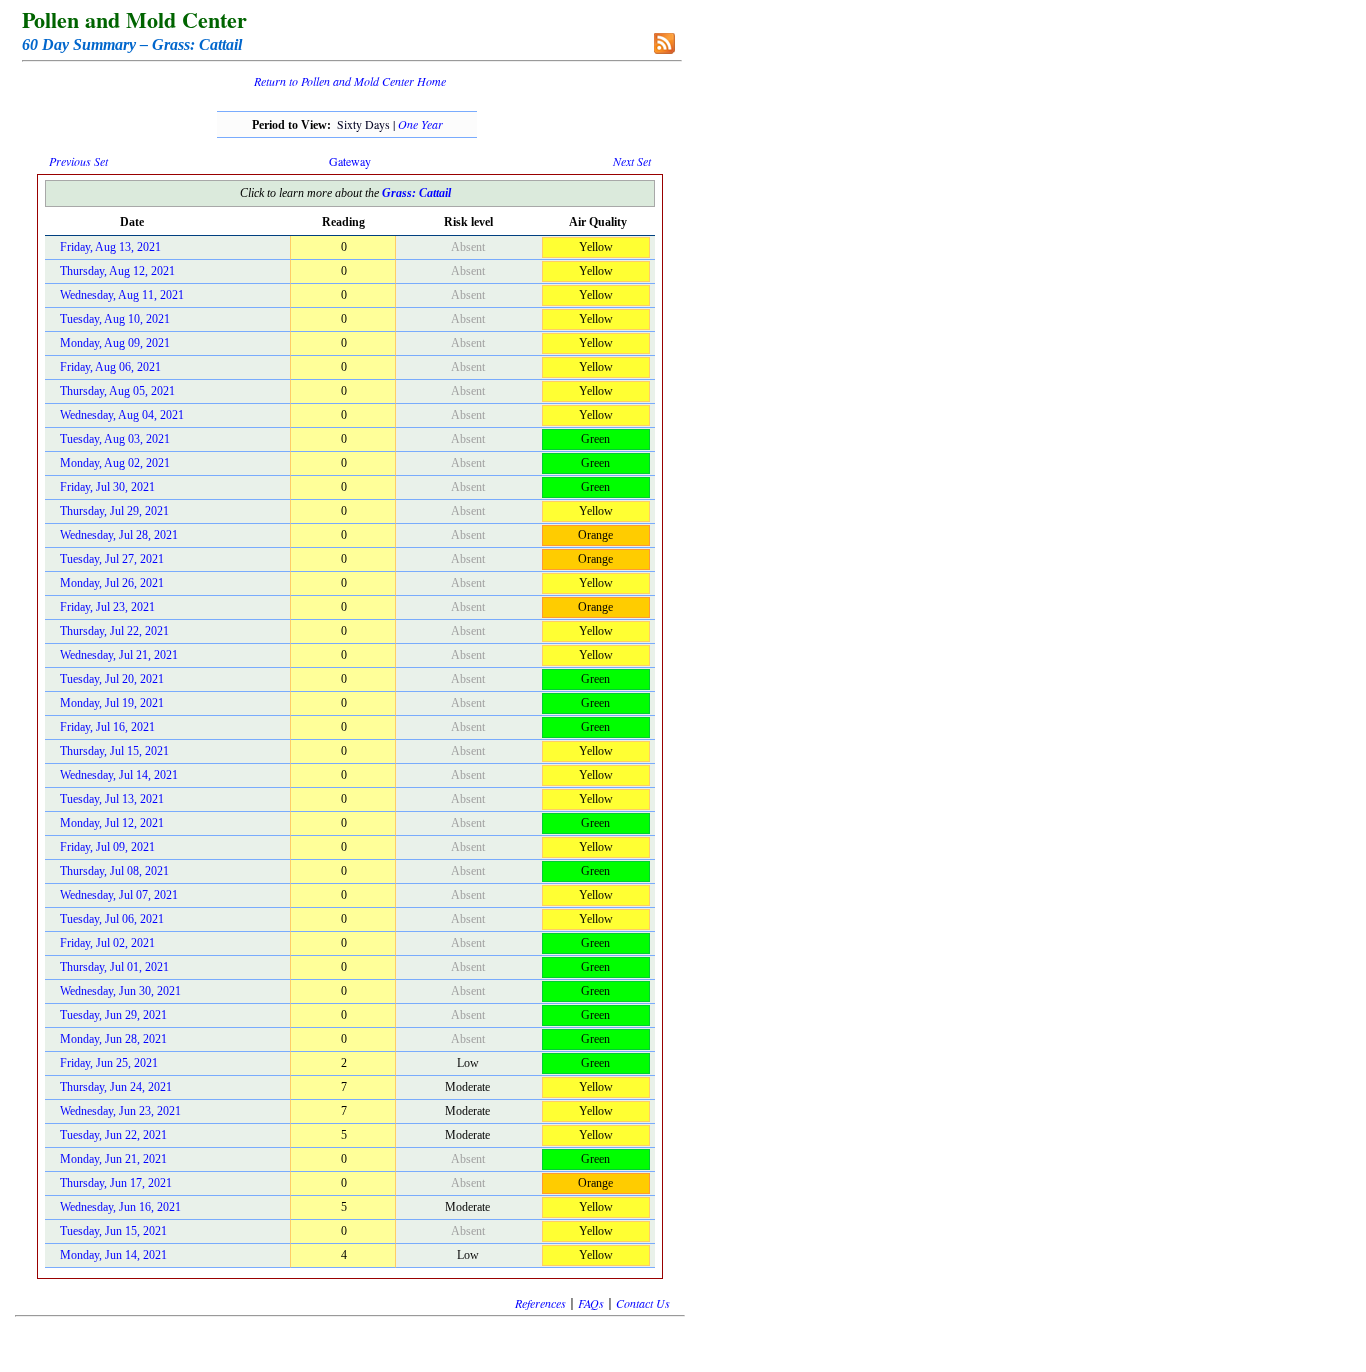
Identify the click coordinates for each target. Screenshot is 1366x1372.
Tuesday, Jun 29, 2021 (113, 1015)
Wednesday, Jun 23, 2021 (120, 1111)
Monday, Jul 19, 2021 (112, 703)
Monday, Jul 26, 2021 (112, 583)
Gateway (350, 161)
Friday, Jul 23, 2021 (107, 607)
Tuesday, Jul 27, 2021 (112, 559)
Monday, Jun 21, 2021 (113, 1159)
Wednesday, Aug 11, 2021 (122, 295)
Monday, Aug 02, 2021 (115, 463)
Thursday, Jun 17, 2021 (116, 1183)
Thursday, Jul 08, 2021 (114, 871)
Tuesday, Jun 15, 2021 (113, 1231)
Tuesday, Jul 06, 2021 (112, 919)
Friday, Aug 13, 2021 (110, 247)
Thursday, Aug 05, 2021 (117, 391)
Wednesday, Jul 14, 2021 (119, 775)
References (540, 1303)
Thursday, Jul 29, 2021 (114, 511)
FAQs (591, 1303)
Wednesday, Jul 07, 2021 (119, 895)
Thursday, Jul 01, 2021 (114, 967)
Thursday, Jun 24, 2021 (116, 1087)
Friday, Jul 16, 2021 (107, 727)
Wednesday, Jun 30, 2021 (120, 991)
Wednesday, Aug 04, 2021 (122, 415)
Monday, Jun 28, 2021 (113, 1039)
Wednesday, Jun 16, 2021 (120, 1207)
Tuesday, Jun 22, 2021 (113, 1135)
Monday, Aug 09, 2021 (115, 343)
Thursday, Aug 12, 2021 (117, 271)
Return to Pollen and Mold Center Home (350, 81)
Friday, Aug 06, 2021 (110, 367)
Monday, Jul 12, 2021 (112, 823)
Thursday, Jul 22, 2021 (114, 631)
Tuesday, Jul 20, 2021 (112, 679)
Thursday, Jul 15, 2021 (114, 751)
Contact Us (643, 1303)
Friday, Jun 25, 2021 (109, 1063)
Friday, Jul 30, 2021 (107, 487)
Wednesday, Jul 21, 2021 (119, 655)
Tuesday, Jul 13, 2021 (112, 799)
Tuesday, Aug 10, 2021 (115, 319)
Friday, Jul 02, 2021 (107, 943)
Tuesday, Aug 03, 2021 (115, 439)
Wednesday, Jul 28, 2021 (119, 535)
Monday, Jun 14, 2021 (113, 1255)
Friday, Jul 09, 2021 (107, 847)
